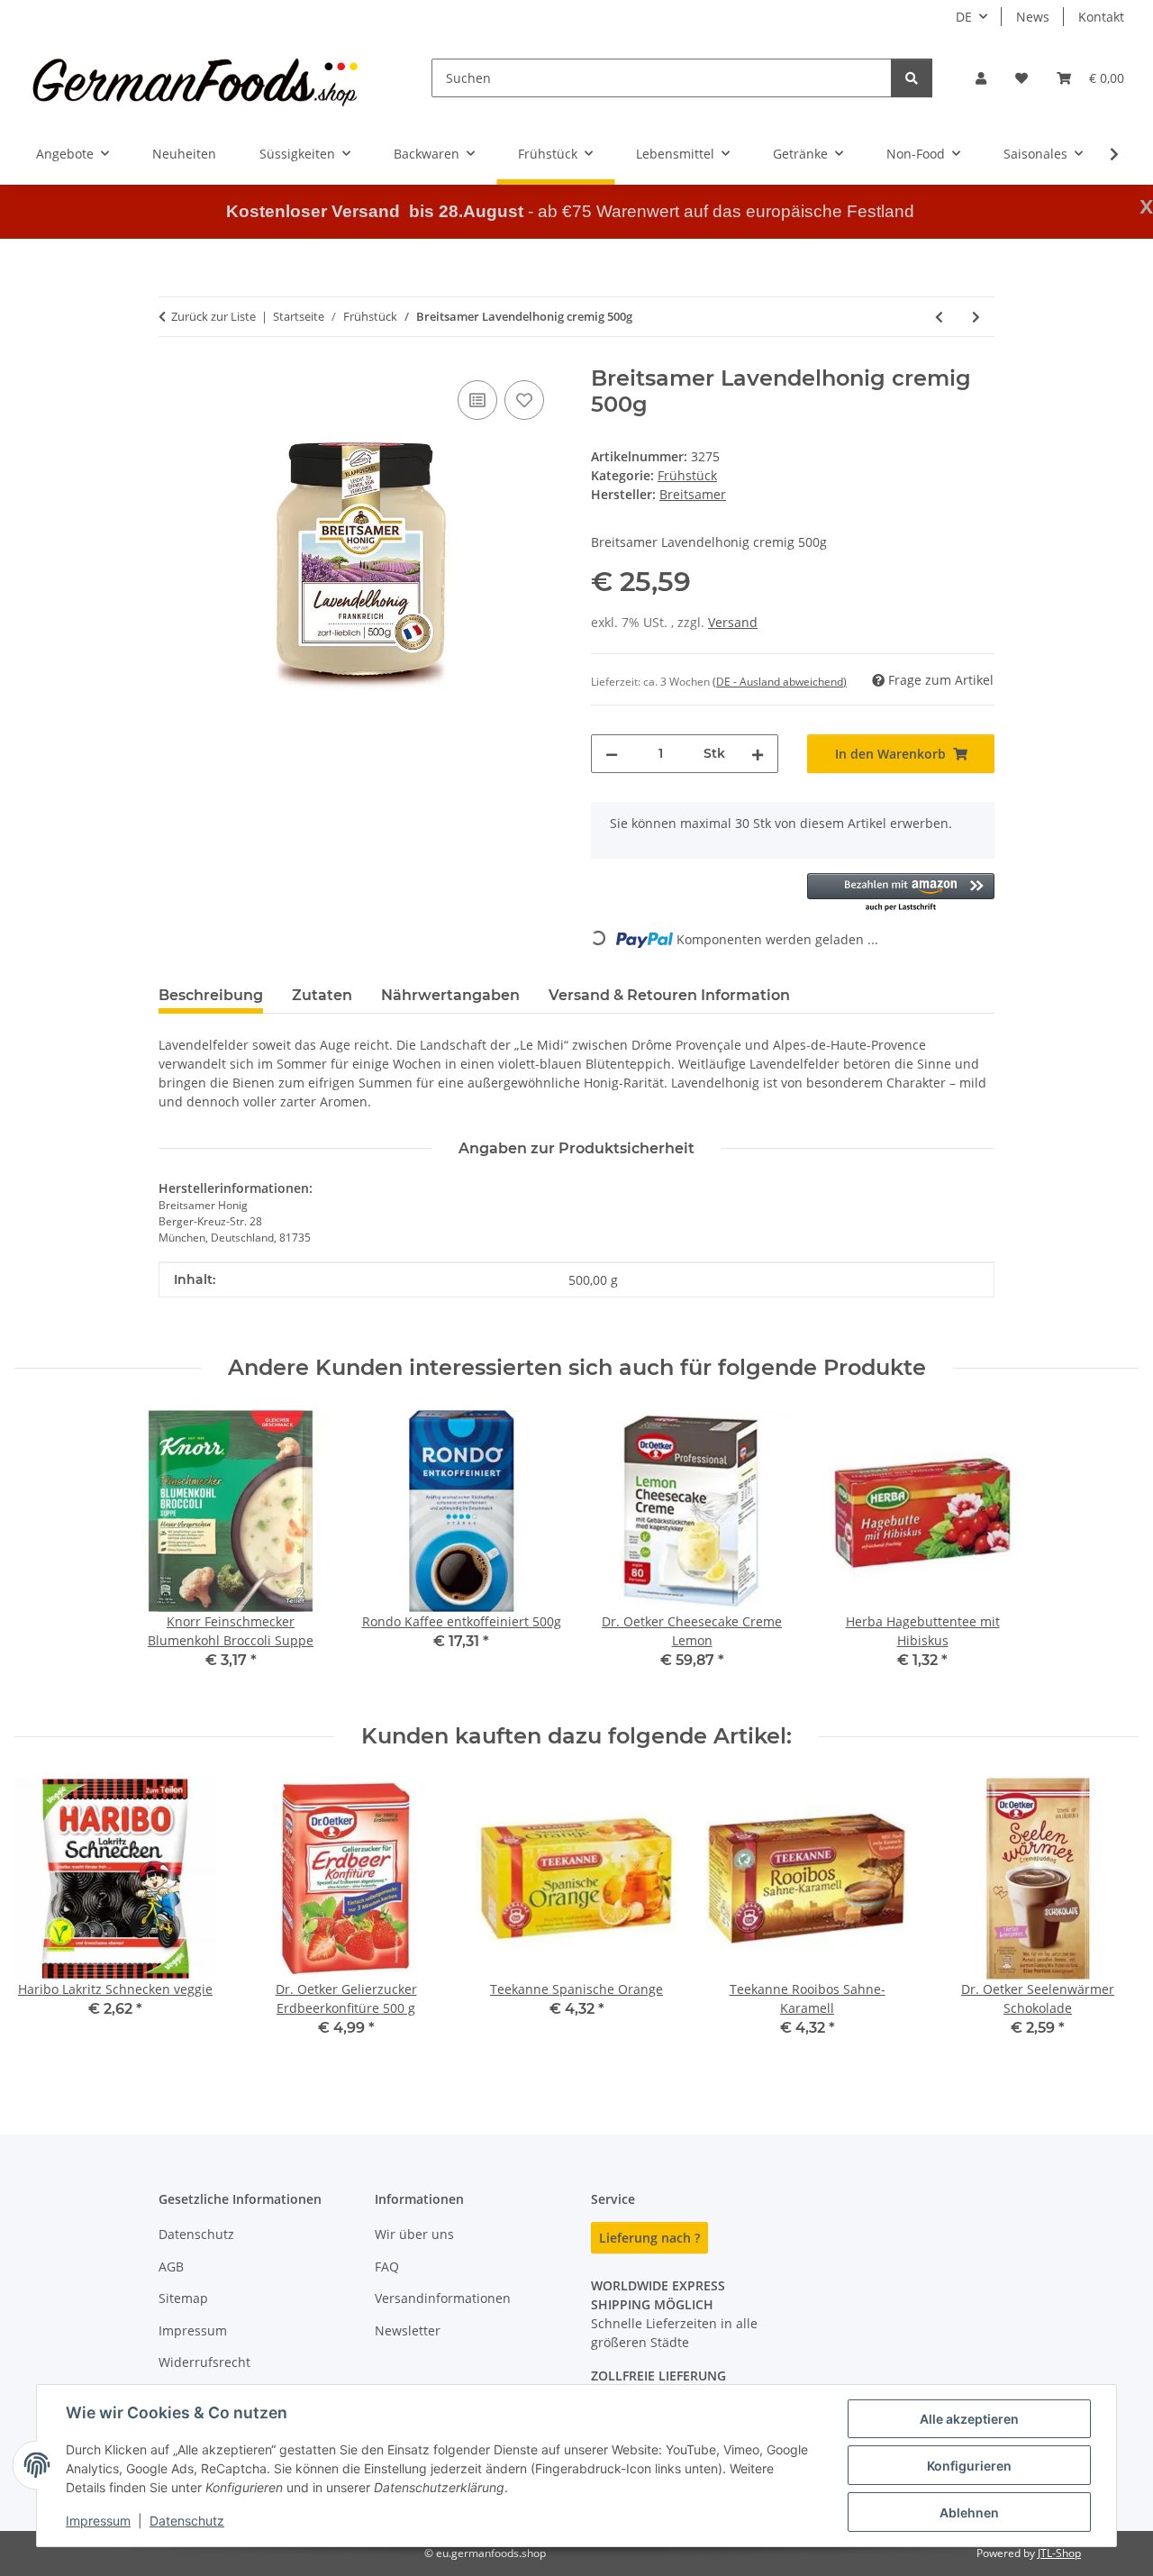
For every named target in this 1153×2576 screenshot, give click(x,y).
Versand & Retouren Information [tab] (669, 995)
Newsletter (408, 2330)
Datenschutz (187, 2521)
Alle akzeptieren (969, 2419)
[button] (981, 78)
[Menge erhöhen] (758, 754)
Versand (733, 622)
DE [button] (964, 17)
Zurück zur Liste (213, 316)
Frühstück (687, 475)
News (1033, 17)
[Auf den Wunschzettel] (524, 400)
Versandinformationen (443, 2298)
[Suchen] (912, 78)
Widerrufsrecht (204, 2362)
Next (1109, 1921)
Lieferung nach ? (649, 2238)
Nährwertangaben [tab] (450, 995)
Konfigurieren (969, 2466)
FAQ (387, 2267)
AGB (171, 2267)
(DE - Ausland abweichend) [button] (780, 682)
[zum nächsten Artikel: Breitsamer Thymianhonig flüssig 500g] (976, 317)
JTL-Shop (1059, 2553)
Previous (45, 1921)
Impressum (98, 2521)
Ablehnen (969, 2512)
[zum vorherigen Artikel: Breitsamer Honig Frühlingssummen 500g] (939, 317)
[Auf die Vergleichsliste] (477, 400)
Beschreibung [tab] (211, 995)
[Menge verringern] (612, 754)
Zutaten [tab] (322, 995)
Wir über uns (414, 2234)
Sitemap (183, 2298)
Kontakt (1101, 17)
